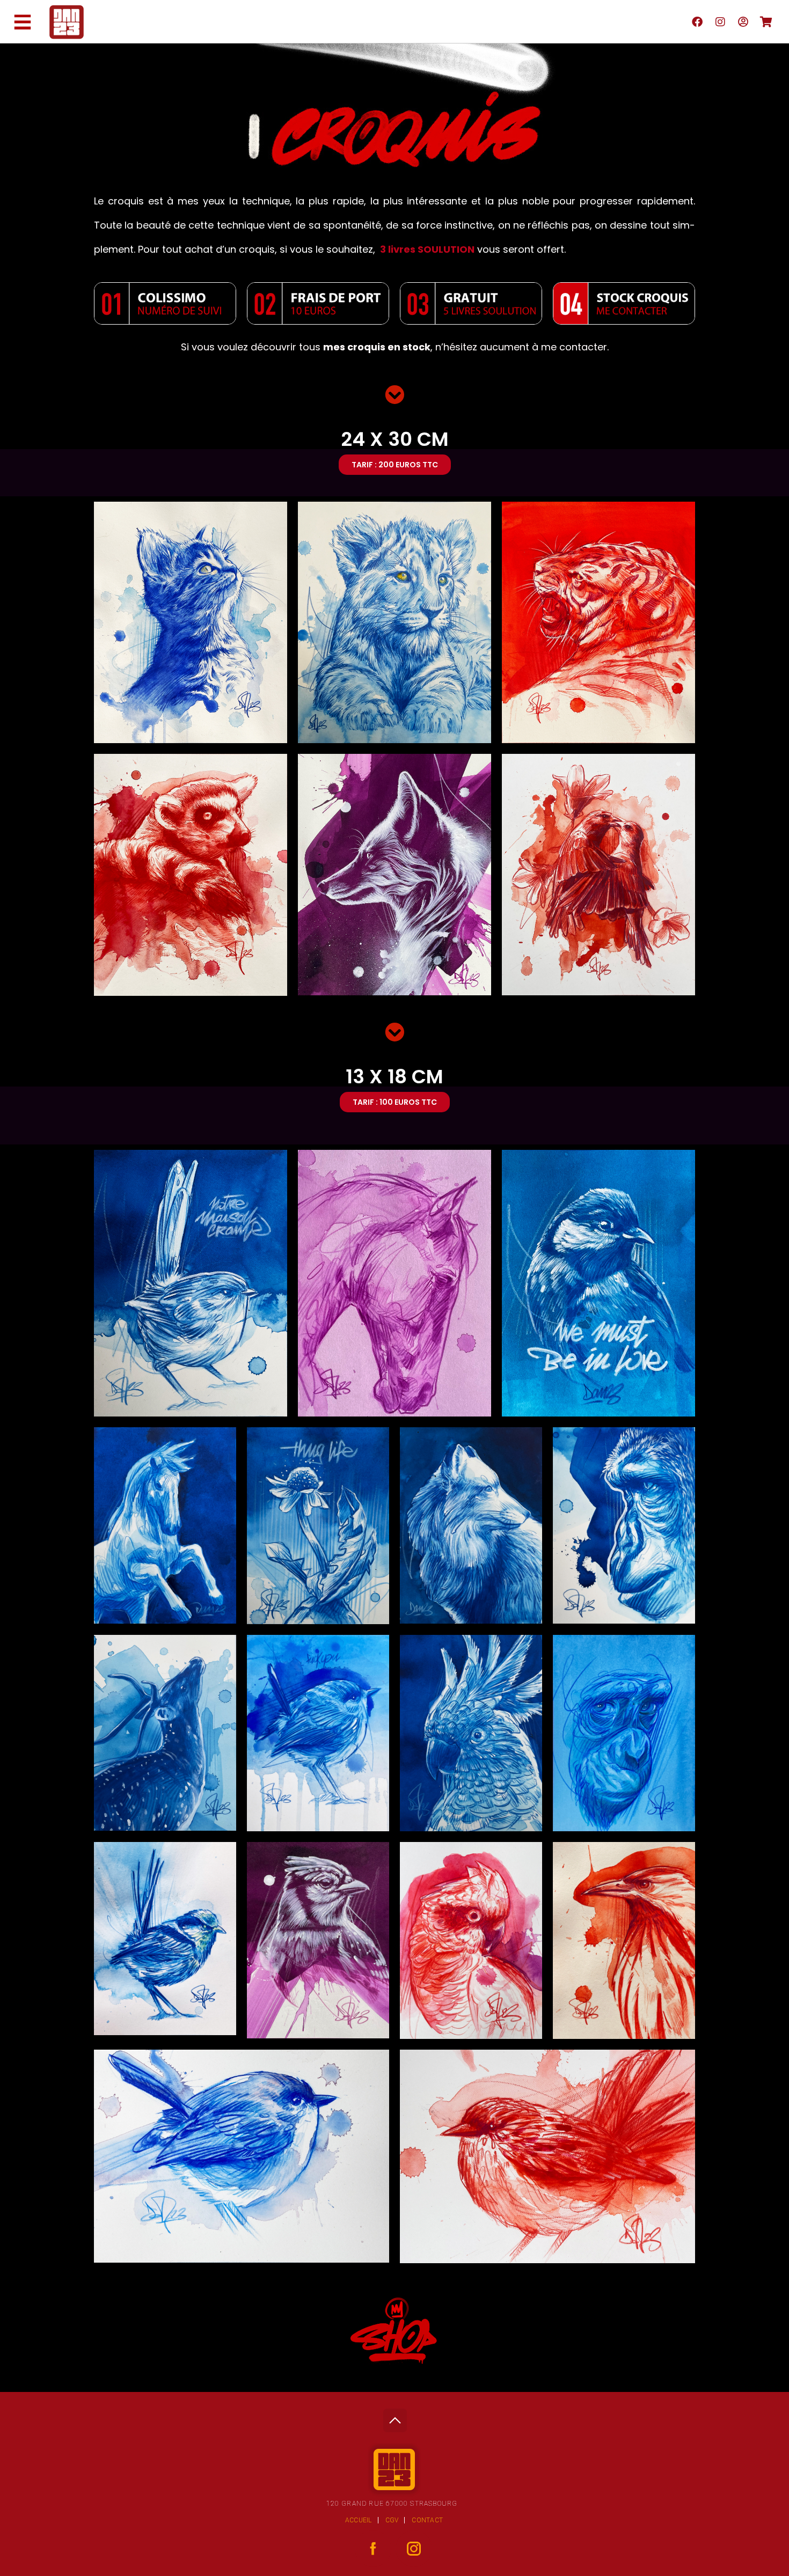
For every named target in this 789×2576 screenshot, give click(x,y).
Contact (427, 2520)
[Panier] (766, 21)
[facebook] (697, 21)
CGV (392, 2520)
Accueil (359, 2520)
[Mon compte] (743, 21)
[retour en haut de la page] (395, 2417)
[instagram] (720, 21)
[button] (395, 465)
